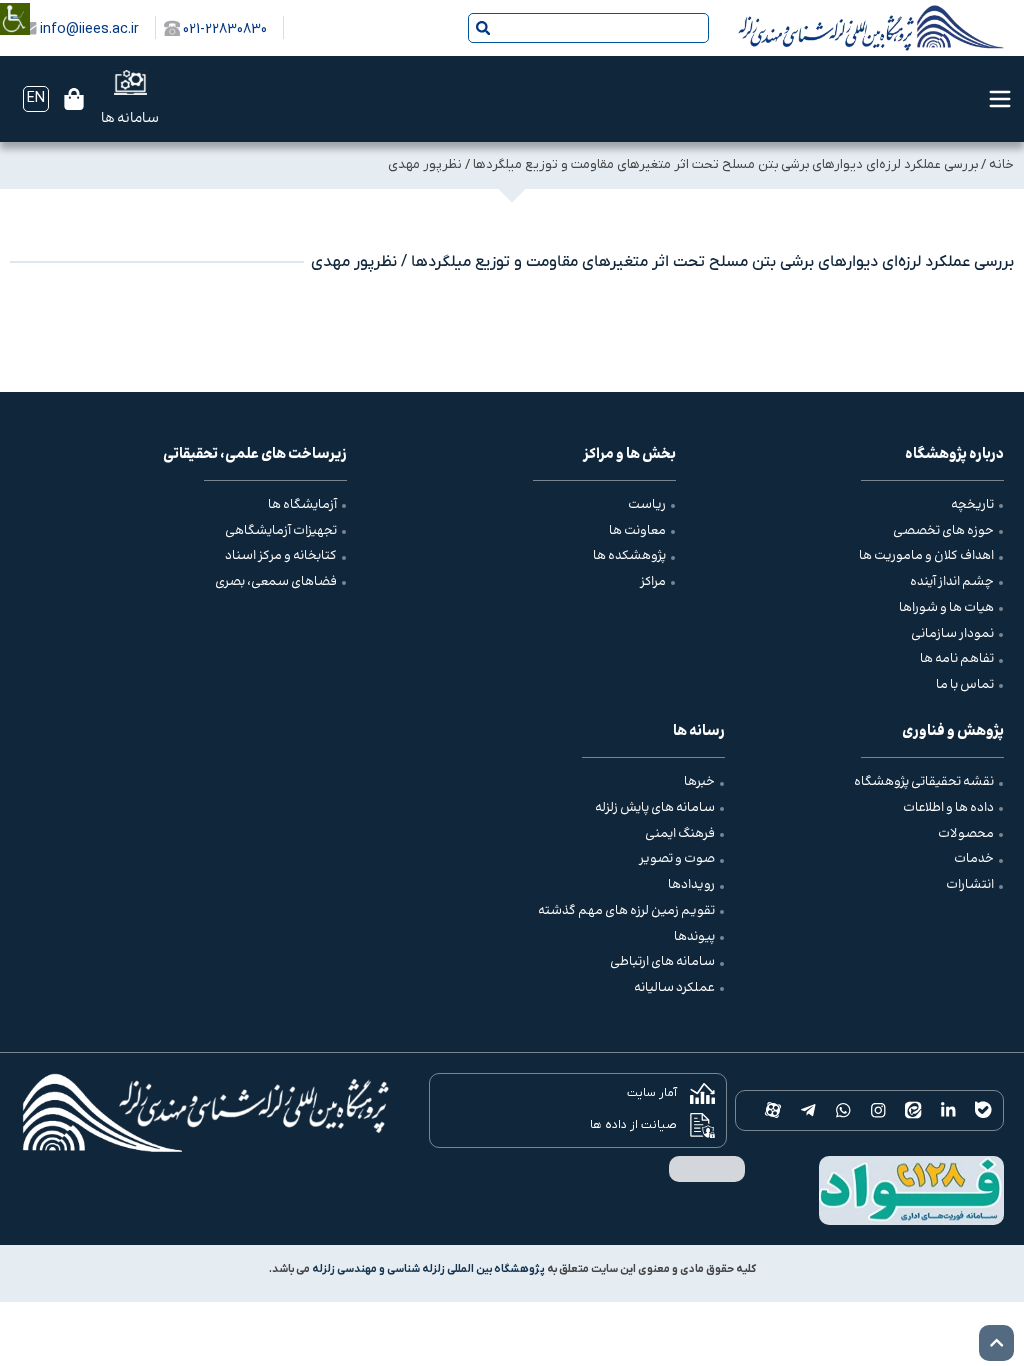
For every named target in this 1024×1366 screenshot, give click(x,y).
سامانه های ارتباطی (662, 962)
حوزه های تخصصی (943, 531)
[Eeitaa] (913, 1110)
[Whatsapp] (843, 1110)
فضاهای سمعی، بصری (276, 582)
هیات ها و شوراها (946, 608)
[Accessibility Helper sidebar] (15, 4)
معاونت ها (637, 531)
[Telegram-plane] (808, 1110)
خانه (1001, 164)
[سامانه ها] (130, 82)
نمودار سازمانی (952, 634)
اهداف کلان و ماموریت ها (926, 556)
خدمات (974, 859)
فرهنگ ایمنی (680, 834)
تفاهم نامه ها (957, 659)
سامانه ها (130, 119)
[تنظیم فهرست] (1000, 99)
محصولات (966, 834)
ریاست (647, 505)
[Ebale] (983, 1110)
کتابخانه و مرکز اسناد (281, 556)
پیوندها (694, 937)
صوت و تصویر (677, 859)
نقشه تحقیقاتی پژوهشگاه (924, 782)
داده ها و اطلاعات (948, 808)
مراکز (653, 582)
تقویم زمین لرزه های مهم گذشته (626, 911)
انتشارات (970, 885)
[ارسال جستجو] (483, 28)
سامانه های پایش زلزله (655, 808)
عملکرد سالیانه (674, 988)
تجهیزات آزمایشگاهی (281, 531)
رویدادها (691, 885)
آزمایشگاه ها (302, 505)
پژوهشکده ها (629, 556)
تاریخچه (972, 505)
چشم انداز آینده (952, 582)
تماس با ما (965, 685)
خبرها (699, 782)
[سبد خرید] (74, 99)
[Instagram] (878, 1110)
